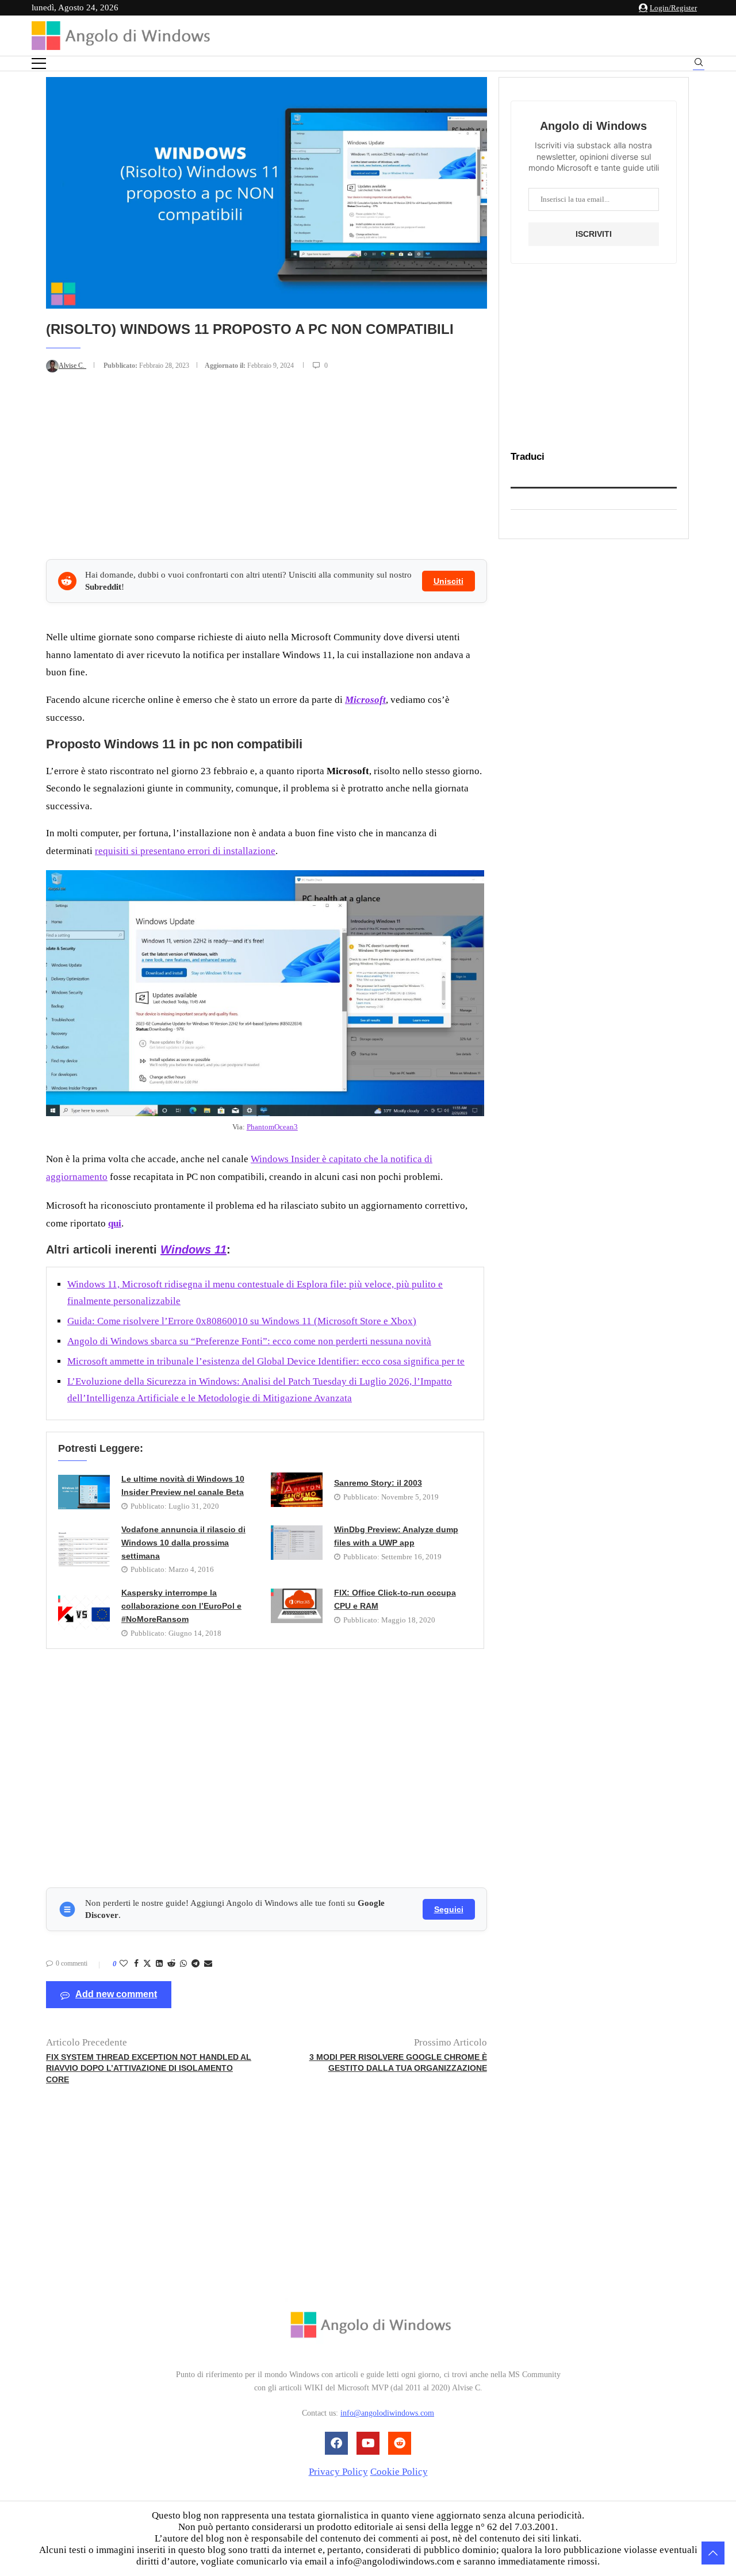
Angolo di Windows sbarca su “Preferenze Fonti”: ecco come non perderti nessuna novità (249, 1341)
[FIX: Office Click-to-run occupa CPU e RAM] (297, 1606)
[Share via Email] (208, 1964)
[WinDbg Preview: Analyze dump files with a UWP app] (297, 1543)
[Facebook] (336, 2443)
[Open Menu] (39, 64)
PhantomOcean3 (272, 1127)
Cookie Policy (399, 2472)
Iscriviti (594, 234)
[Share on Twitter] (147, 1964)
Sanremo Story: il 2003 (378, 1483)
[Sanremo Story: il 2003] (297, 1490)
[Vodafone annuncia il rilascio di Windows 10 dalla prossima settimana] (84, 1549)
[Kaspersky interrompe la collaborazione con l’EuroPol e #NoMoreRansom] (84, 1613)
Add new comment (116, 1994)
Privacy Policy (338, 2472)
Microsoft (365, 700)
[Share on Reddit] (171, 1964)
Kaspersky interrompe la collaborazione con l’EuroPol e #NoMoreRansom (181, 1606)
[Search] (699, 64)
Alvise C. (72, 366)
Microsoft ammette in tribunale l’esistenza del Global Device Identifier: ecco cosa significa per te (266, 1361)
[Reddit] (400, 2443)
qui (115, 1223)
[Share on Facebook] (136, 1964)
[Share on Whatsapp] (183, 1964)
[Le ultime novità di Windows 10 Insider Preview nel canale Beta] (84, 1492)
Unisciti (448, 581)
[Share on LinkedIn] (159, 1964)
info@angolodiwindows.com (387, 2413)
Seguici (449, 1909)
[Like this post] (124, 1964)
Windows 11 (193, 1249)
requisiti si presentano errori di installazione (185, 851)
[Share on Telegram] (195, 1964)
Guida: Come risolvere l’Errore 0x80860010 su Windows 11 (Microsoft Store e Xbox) (242, 1321)
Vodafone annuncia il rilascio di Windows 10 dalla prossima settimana (183, 1543)
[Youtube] (368, 2443)
